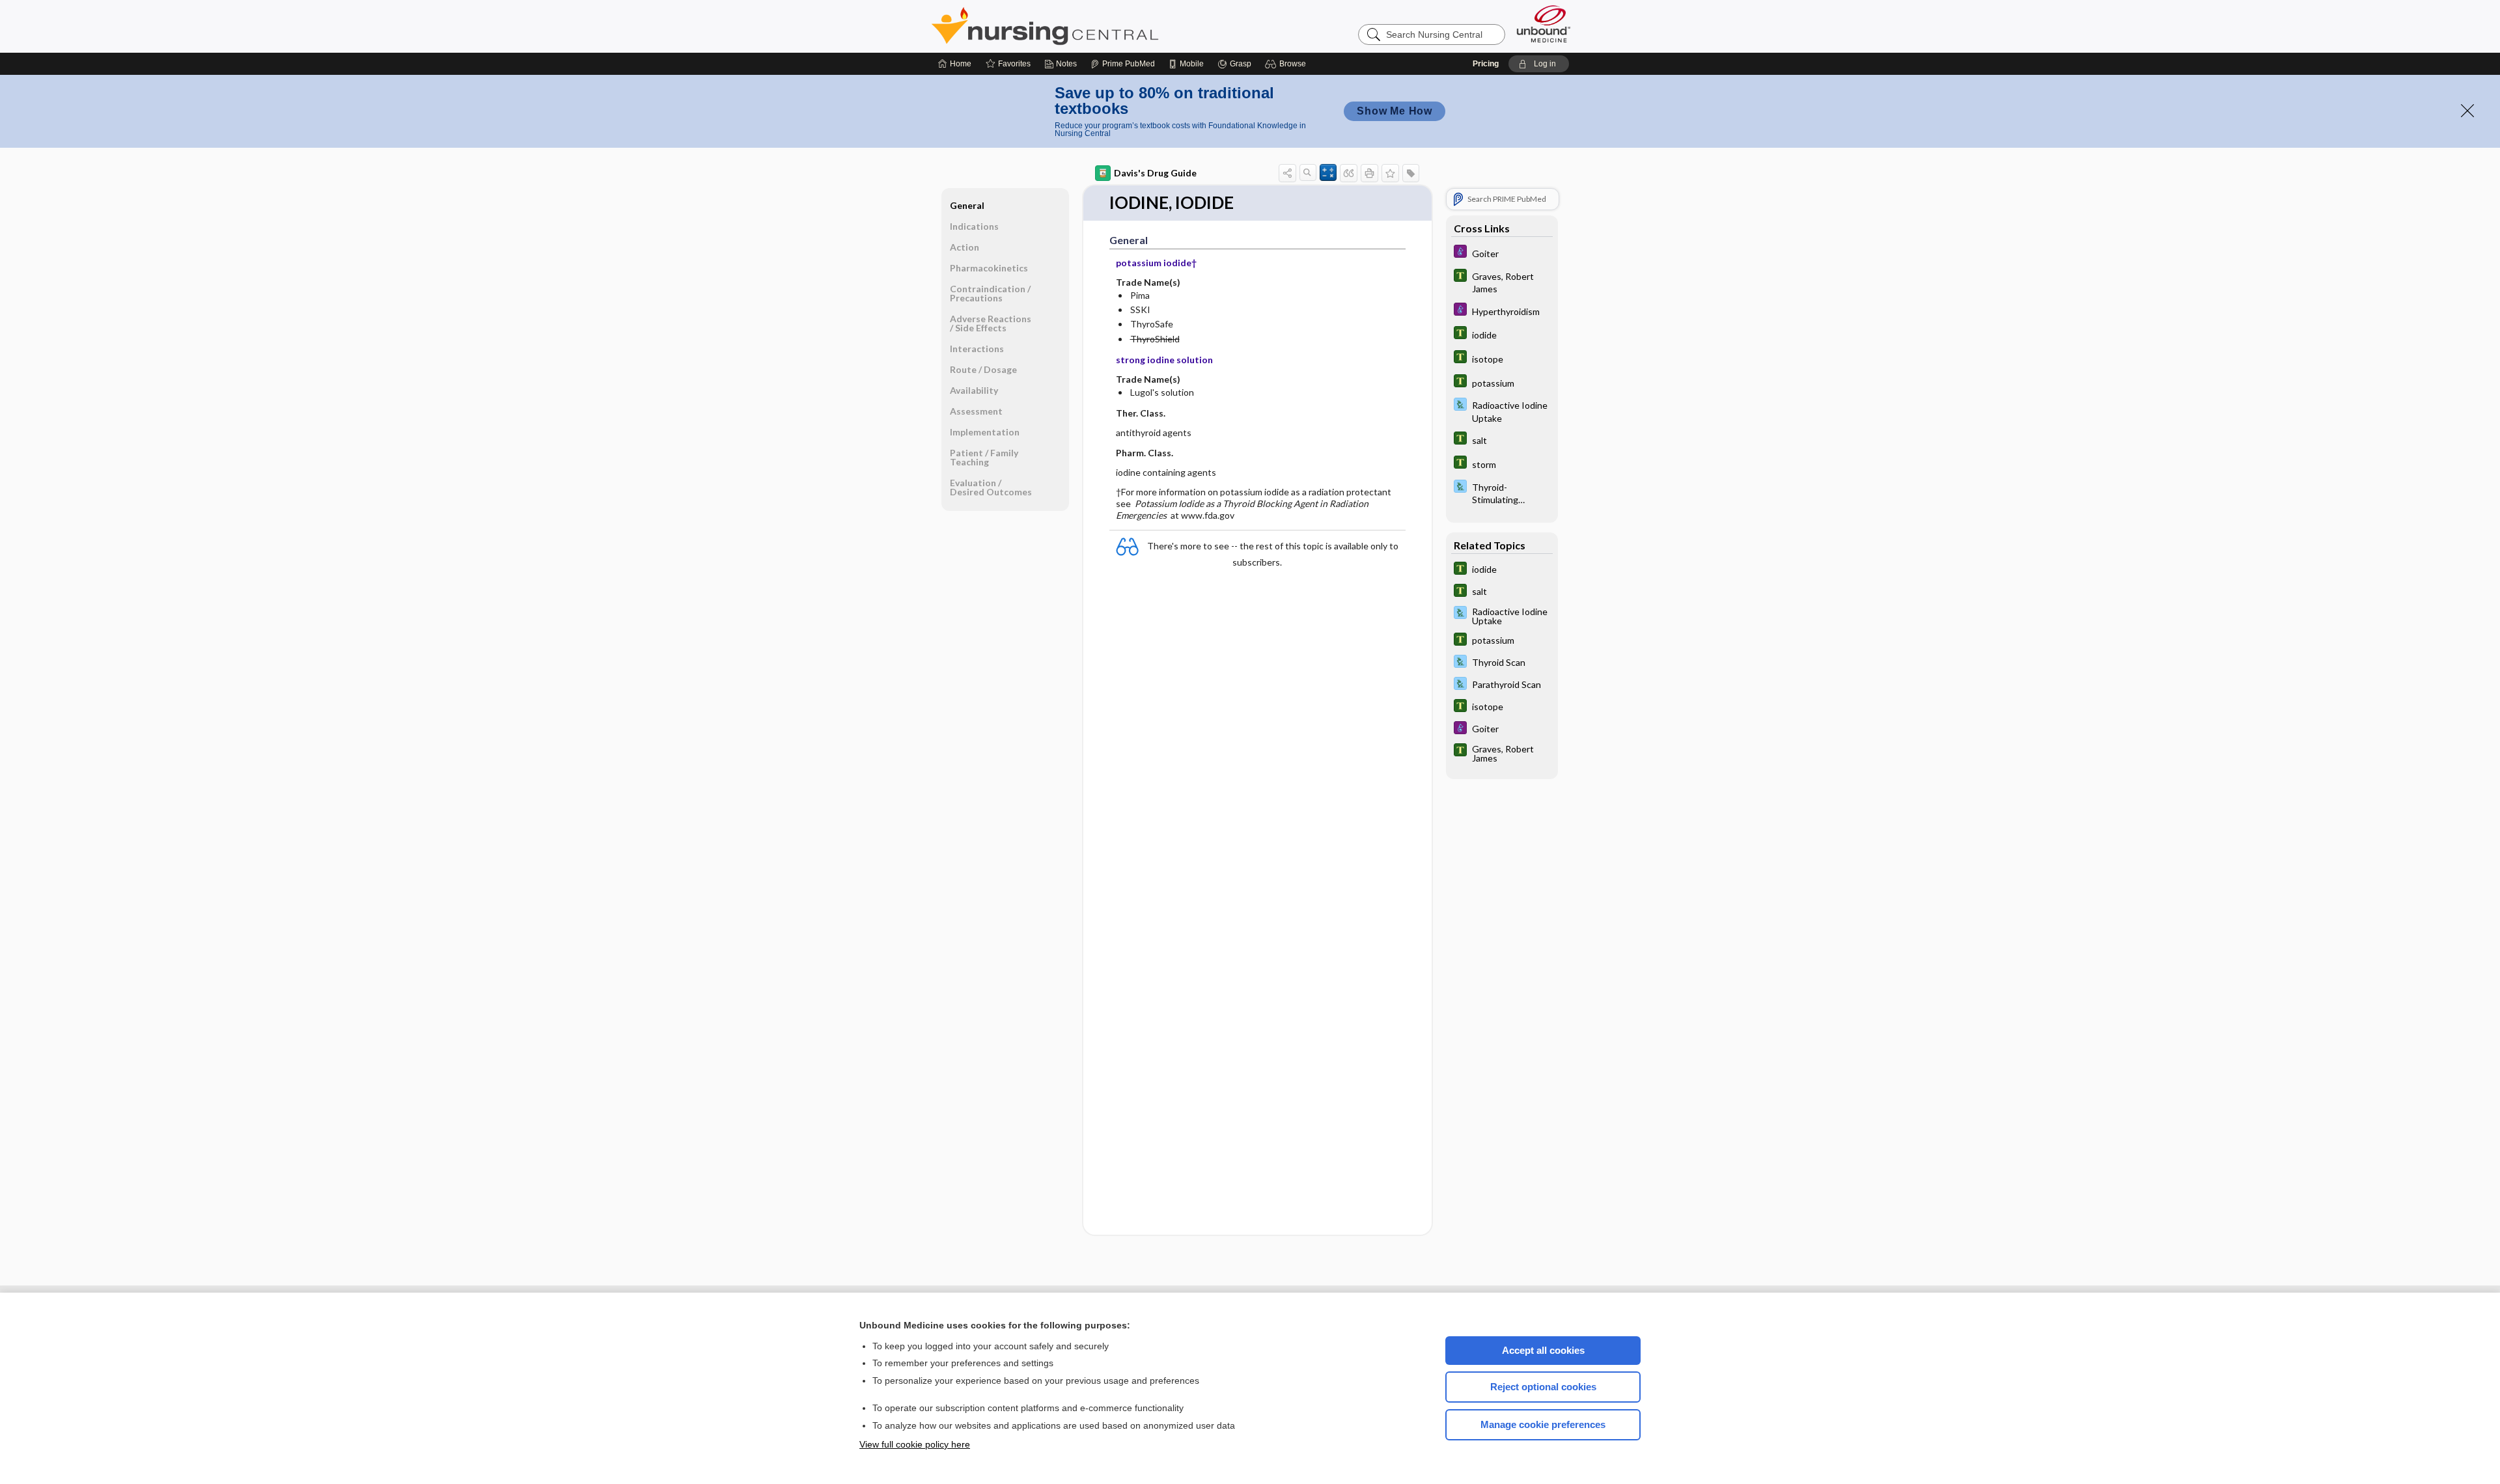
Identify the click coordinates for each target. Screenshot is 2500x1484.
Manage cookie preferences (1543, 1424)
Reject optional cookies (1543, 1387)
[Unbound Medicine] (1544, 24)
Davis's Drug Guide (1155, 173)
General (967, 205)
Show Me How (1395, 111)
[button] (1287, 64)
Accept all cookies (1543, 1350)
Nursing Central (1094, 26)
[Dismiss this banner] (2467, 111)
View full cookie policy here (915, 1444)
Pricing (1486, 64)
